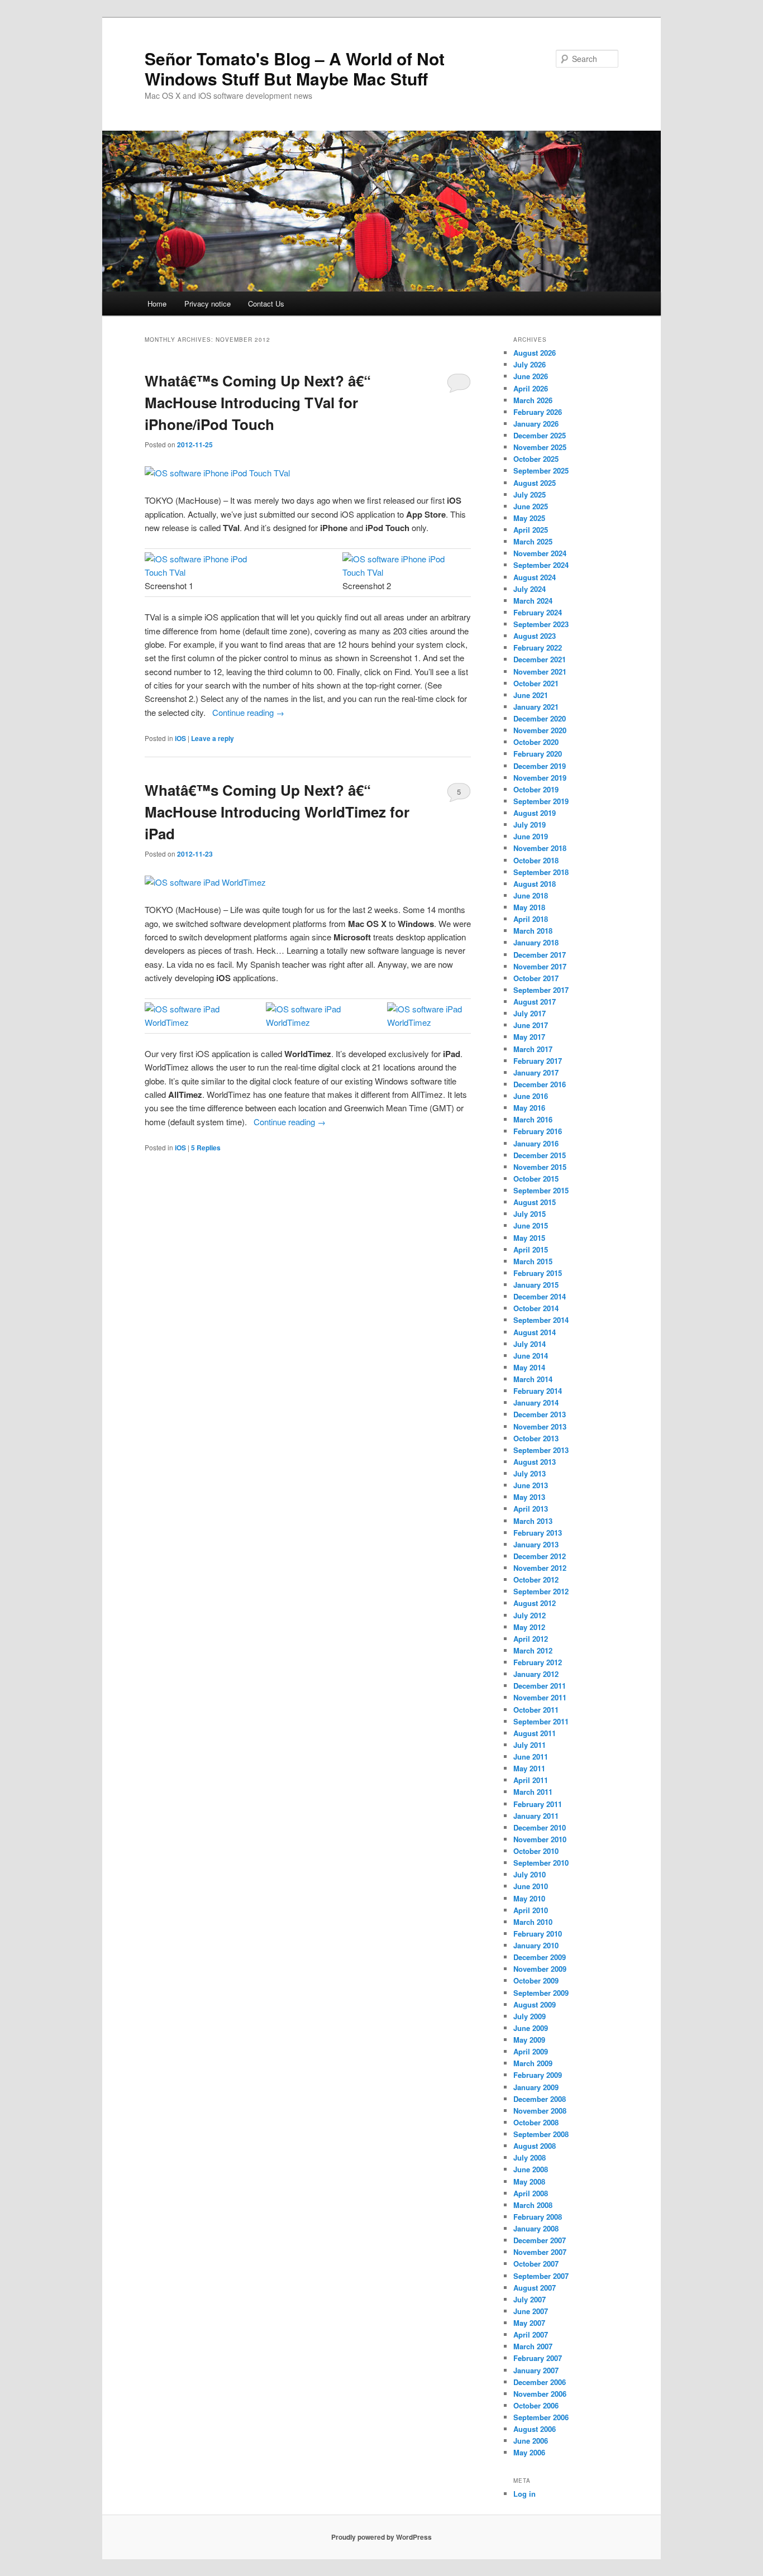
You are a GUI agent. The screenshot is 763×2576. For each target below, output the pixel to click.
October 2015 (536, 1179)
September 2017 (541, 990)
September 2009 (541, 1993)
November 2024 (540, 553)
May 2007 (529, 2323)
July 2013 (530, 1473)
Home (157, 304)
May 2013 (529, 1497)
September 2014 (541, 1320)
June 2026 (531, 376)
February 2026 (538, 412)
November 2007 (540, 2252)
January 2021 (536, 707)
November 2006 (540, 2394)
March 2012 (533, 1650)
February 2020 (538, 754)
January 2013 (536, 1544)
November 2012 (540, 1568)
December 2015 (540, 1155)
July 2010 (530, 1874)
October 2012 (536, 1579)
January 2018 (536, 942)
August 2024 (535, 577)
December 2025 (540, 435)
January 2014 (536, 1402)
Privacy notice (208, 304)
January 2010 (536, 1945)
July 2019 (530, 825)
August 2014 (535, 1332)
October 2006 (536, 2405)
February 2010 (538, 1934)
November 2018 (540, 848)
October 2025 (536, 459)
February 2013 (538, 1533)
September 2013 (541, 1450)
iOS (180, 738)
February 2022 (538, 647)
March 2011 (533, 1792)
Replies (206, 1148)
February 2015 (538, 1273)
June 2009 (531, 2028)
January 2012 (536, 1674)
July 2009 (530, 2016)
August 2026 (535, 353)
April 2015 (531, 1249)
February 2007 (538, 2358)
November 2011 (540, 1697)
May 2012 (529, 1627)
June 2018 (531, 895)
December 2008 (540, 2099)
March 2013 (533, 1521)
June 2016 (531, 1096)
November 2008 (540, 2111)
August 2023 (535, 636)
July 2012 (530, 1615)
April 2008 (531, 2193)
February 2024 (538, 612)
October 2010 (536, 1851)
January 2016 (536, 1143)
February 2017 (538, 1061)
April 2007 (531, 2334)
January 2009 (536, 2087)
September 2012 (541, 1591)
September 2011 (541, 1721)
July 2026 (530, 364)
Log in (524, 2494)
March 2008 (533, 2205)
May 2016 (529, 1108)
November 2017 (540, 966)
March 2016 (533, 1119)
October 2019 (536, 789)
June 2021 (531, 695)
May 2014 (529, 1367)
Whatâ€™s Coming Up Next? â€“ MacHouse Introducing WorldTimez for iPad (277, 812)
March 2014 (533, 1379)
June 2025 (531, 506)
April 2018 (531, 919)
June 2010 (531, 1886)
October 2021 (536, 683)
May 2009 (529, 2040)
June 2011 (531, 1757)
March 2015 (533, 1261)
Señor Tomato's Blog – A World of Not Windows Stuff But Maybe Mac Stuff (295, 68)
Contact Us (266, 304)
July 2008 (530, 2157)
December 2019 (540, 766)
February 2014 (538, 1391)
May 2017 (529, 1037)
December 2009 (540, 1957)
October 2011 (536, 1710)
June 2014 (531, 1356)
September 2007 (541, 2276)
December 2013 (540, 1414)
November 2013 (540, 1426)
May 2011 (529, 1768)
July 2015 (530, 1214)
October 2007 (536, 2264)
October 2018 (536, 860)
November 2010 (540, 1839)
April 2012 (531, 1639)
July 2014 (530, 1344)
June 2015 (531, 1225)
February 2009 (538, 2075)
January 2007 (536, 2370)
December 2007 (540, 2240)
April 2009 (531, 2051)
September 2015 (541, 1190)
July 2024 (530, 589)
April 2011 (531, 1780)
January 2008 (536, 2228)
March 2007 (533, 2346)
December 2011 (540, 1686)
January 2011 (536, 1816)
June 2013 (531, 1485)
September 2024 (541, 565)
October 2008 (536, 2122)
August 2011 (535, 1733)
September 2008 (541, 2134)
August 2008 (535, 2146)
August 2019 (535, 813)
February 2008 (538, 2217)
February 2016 (538, 1131)
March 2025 (533, 541)
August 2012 (535, 1603)
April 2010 (531, 1910)
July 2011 (530, 1745)
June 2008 (531, 2169)
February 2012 (538, 1662)
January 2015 (536, 1285)
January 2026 (536, 424)
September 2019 (541, 801)
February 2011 (538, 1804)
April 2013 (531, 1509)
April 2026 (531, 388)
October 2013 (536, 1438)
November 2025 (540, 447)
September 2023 (541, 624)
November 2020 (540, 730)
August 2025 (535, 483)
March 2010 (533, 1922)
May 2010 (529, 1898)
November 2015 (540, 1167)
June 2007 (531, 2311)
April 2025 (531, 530)
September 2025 (541, 470)
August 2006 (535, 2429)
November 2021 (540, 672)
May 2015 (529, 1238)
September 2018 (541, 872)
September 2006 (541, 2417)
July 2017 (530, 1013)
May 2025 (529, 518)
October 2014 (536, 1308)
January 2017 (536, 1072)
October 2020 (536, 742)
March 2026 (533, 400)
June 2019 (531, 836)
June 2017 (531, 1025)
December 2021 (540, 659)
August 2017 (535, 1002)
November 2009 (540, 1969)
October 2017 (536, 978)
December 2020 (540, 718)
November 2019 (540, 778)
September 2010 (541, 1863)
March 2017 (533, 1049)
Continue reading (248, 712)
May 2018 (529, 907)
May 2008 (529, 2181)
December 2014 (540, 1296)
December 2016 (540, 1084)
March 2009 (533, 2063)
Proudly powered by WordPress (381, 2537)
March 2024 (533, 601)
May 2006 (529, 2452)
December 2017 (540, 955)
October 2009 (536, 1980)
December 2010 (540, 1827)
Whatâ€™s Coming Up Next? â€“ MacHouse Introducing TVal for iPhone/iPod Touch (258, 402)
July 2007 (530, 2299)
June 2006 (531, 2441)
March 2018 (533, 931)
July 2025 (530, 494)
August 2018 (535, 884)
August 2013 (535, 1462)
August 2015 (535, 1202)
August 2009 (535, 2004)
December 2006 (540, 2382)
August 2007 (535, 2288)
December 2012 (540, 1556)
